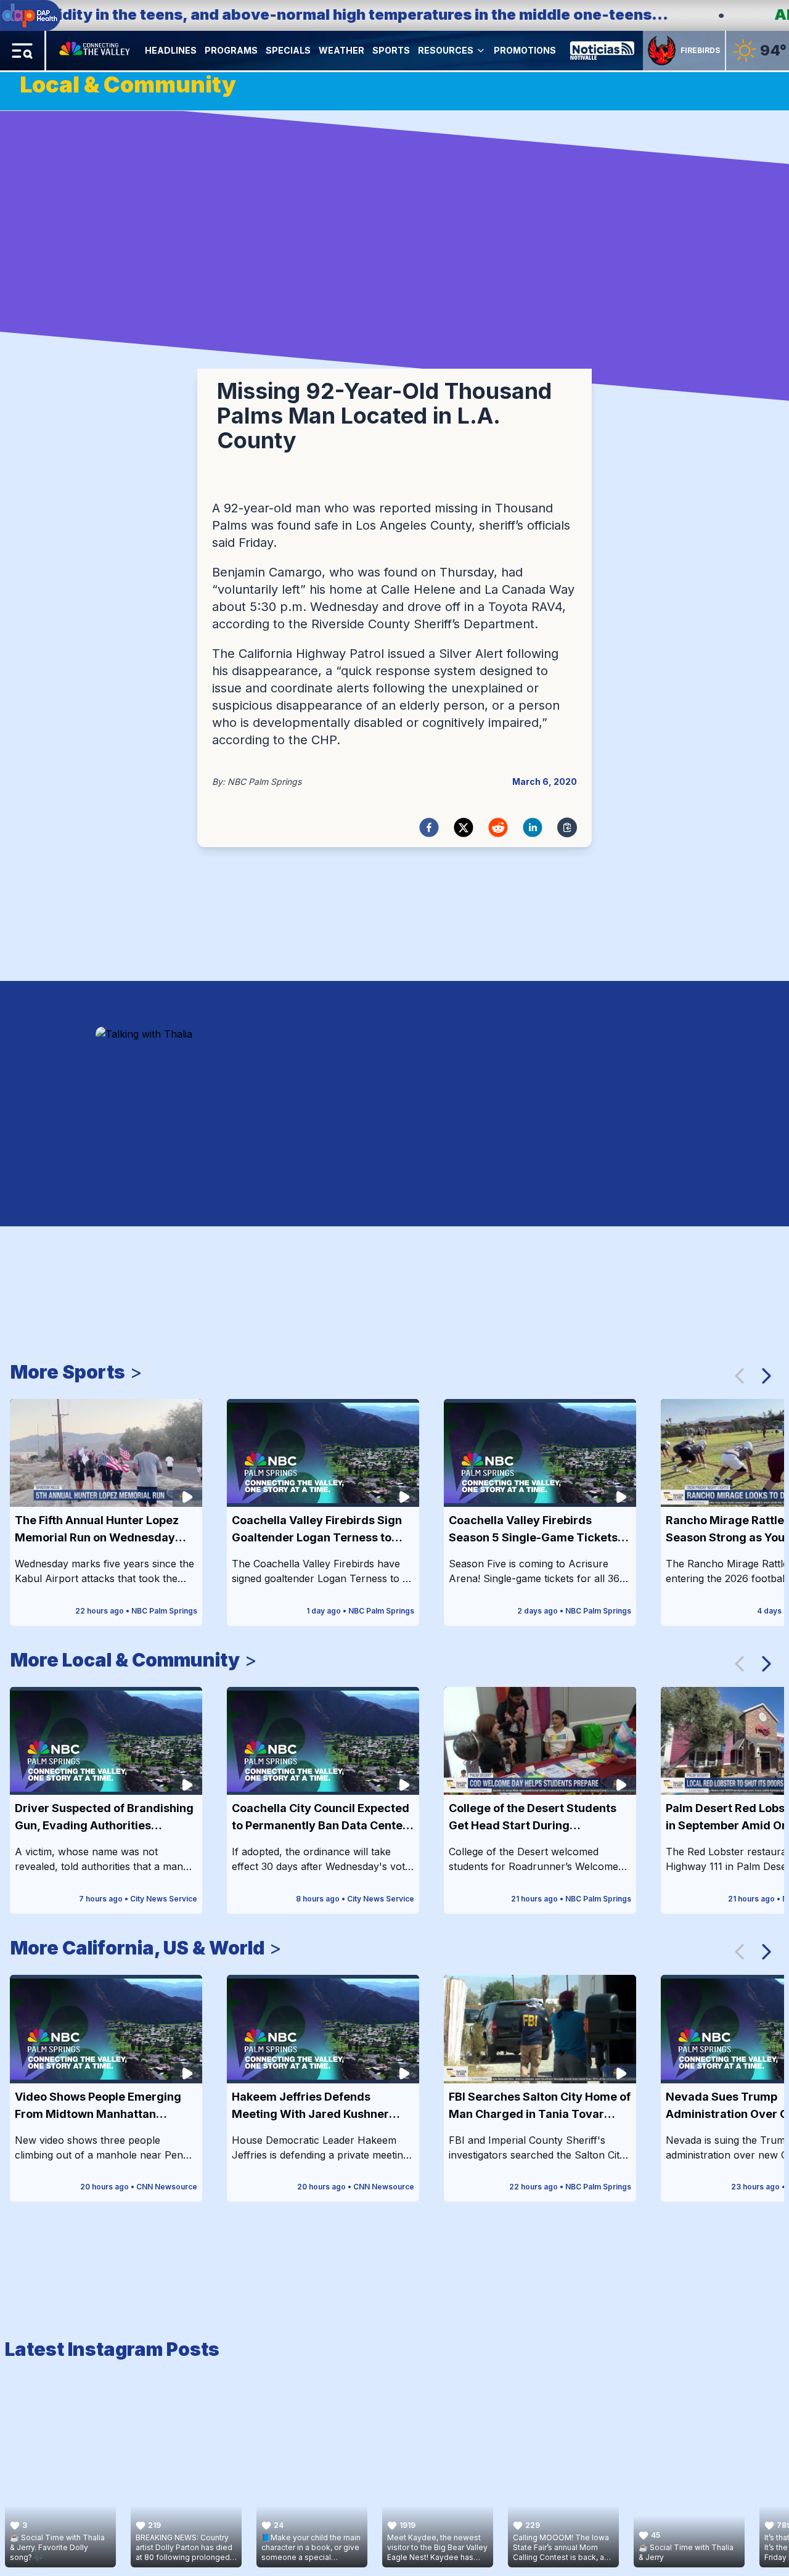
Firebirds (700, 50)
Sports (391, 50)
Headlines (171, 50)
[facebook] (429, 827)
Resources (446, 50)
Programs (231, 50)
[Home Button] (96, 51)
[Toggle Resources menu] (481, 51)
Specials (288, 50)
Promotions (525, 50)
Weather (341, 50)
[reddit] (498, 827)
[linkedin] (533, 827)
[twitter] (464, 827)
